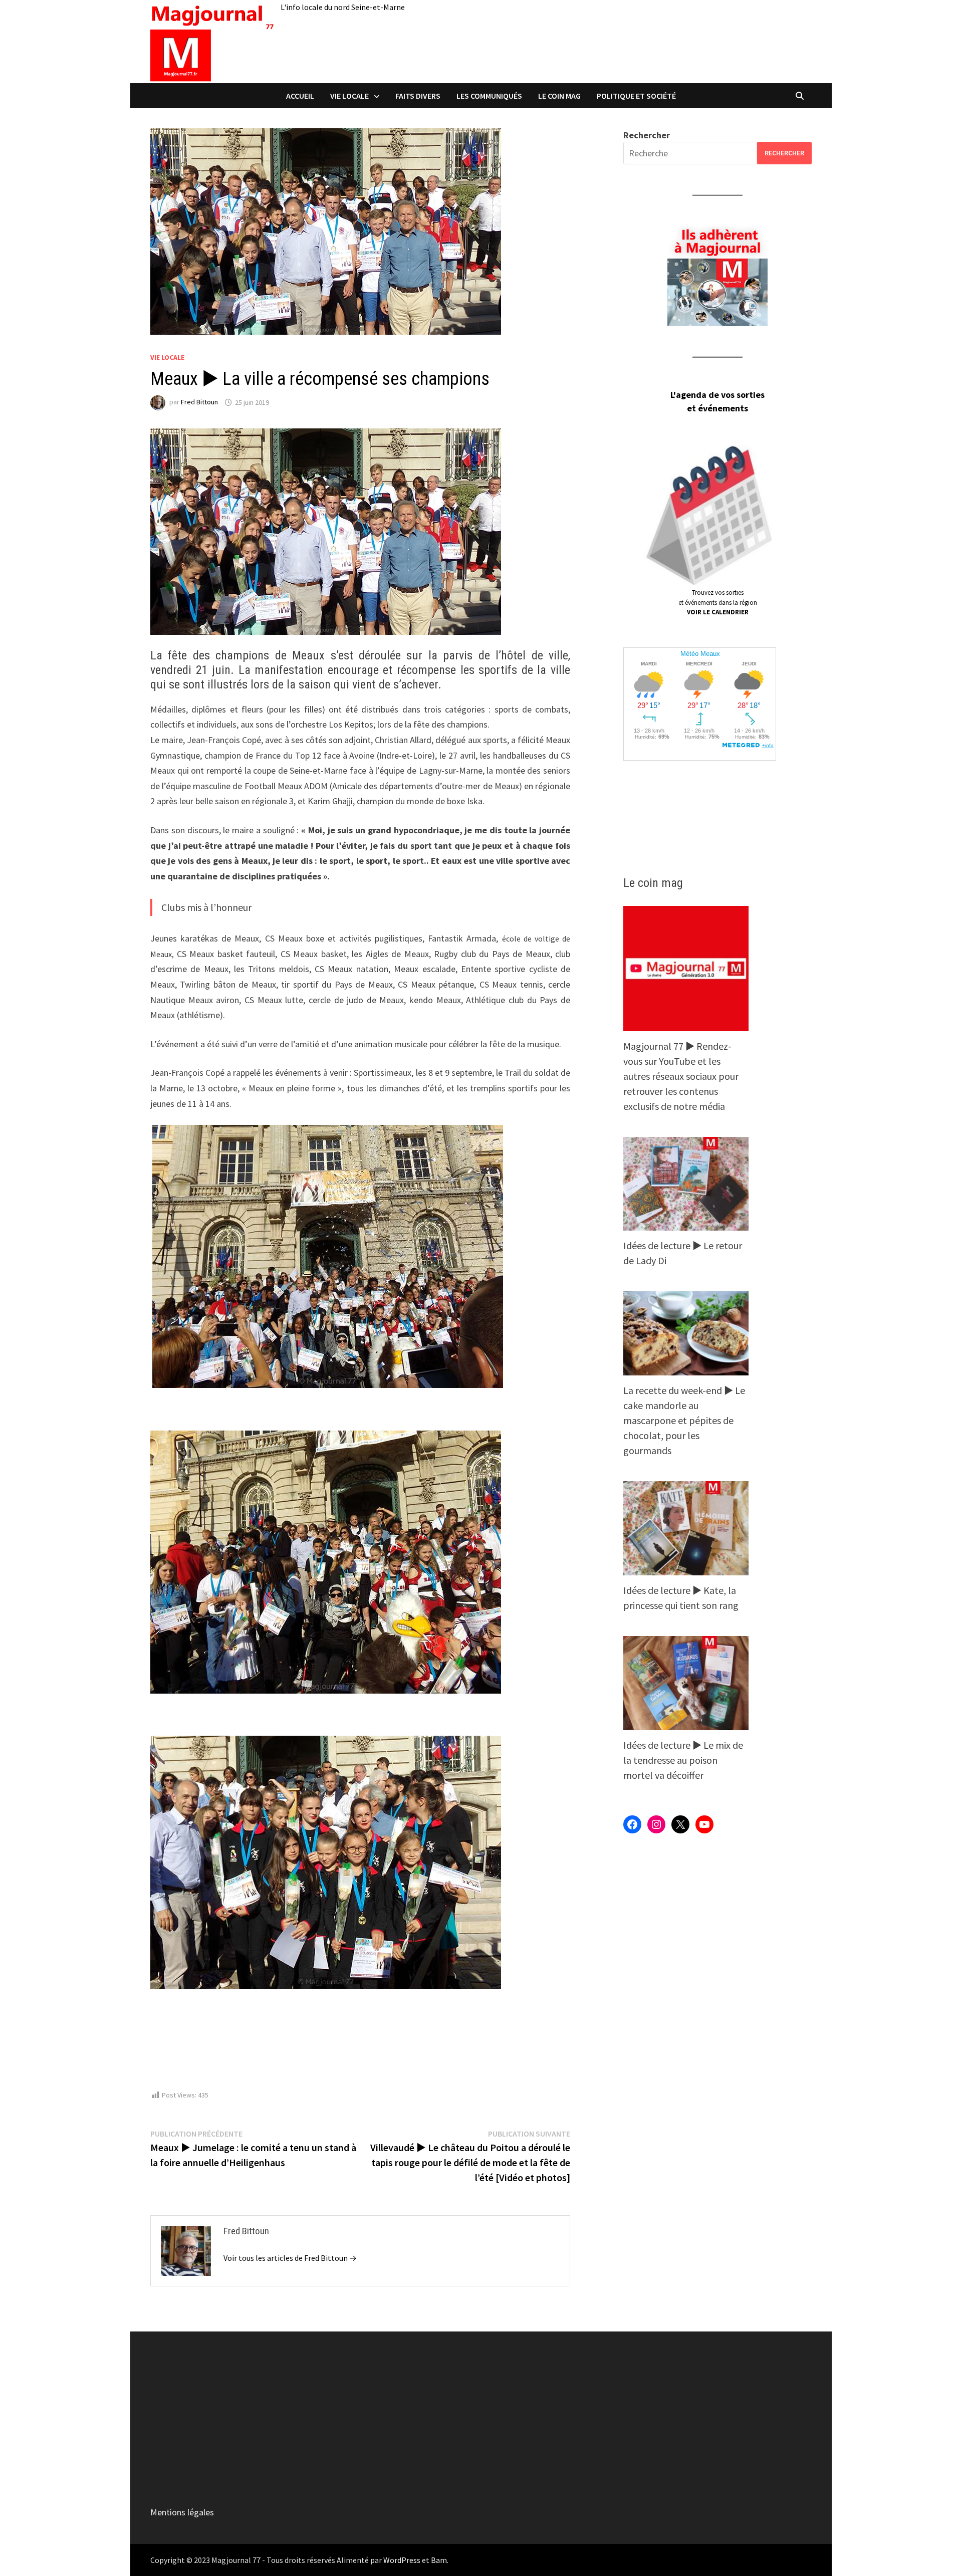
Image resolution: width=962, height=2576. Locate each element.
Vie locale (349, 96)
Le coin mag (559, 96)
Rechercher (647, 135)
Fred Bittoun (199, 402)
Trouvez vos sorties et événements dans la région (718, 602)
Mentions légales (182, 2512)
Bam (439, 2560)
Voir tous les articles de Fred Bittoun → (290, 2258)
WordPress (402, 2560)
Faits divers (418, 96)
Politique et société (636, 96)
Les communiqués (489, 96)
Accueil (300, 96)
